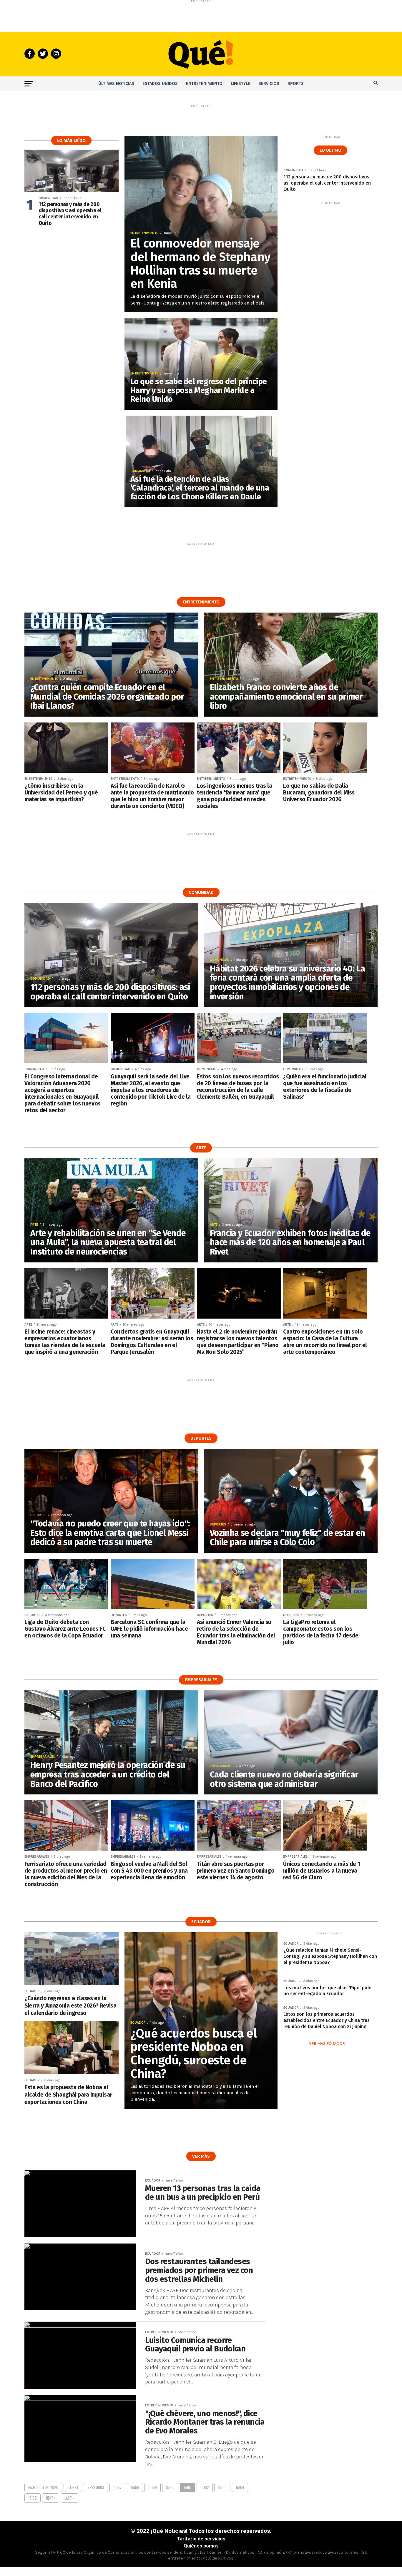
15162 (205, 2487)
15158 (135, 2487)
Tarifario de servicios (201, 2539)
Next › (51, 2498)
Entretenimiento (204, 84)
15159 (153, 2487)
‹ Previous (96, 2487)
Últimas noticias (116, 84)
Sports (296, 84)
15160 (170, 2487)
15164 (240, 2487)
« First (73, 2487)
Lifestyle (240, 84)
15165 (33, 2498)
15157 (117, 2487)
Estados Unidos (160, 84)
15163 (222, 2487)
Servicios (269, 84)
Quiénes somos (201, 2546)
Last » (69, 2498)
